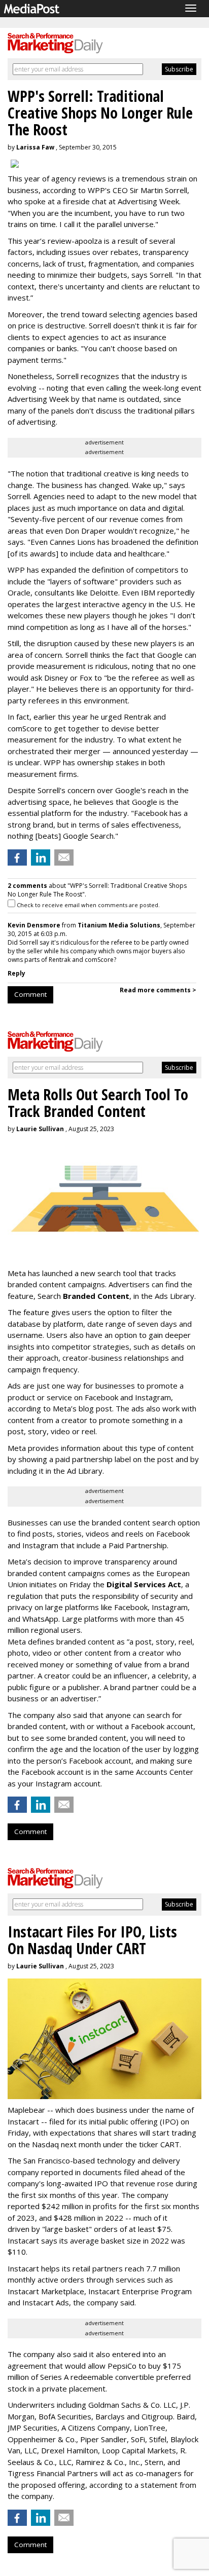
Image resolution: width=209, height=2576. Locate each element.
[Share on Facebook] (17, 857)
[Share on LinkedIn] (41, 857)
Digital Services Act (144, 1584)
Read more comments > (158, 990)
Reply (16, 973)
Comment (30, 994)
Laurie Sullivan (40, 1129)
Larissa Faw (35, 147)
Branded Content (96, 1296)
